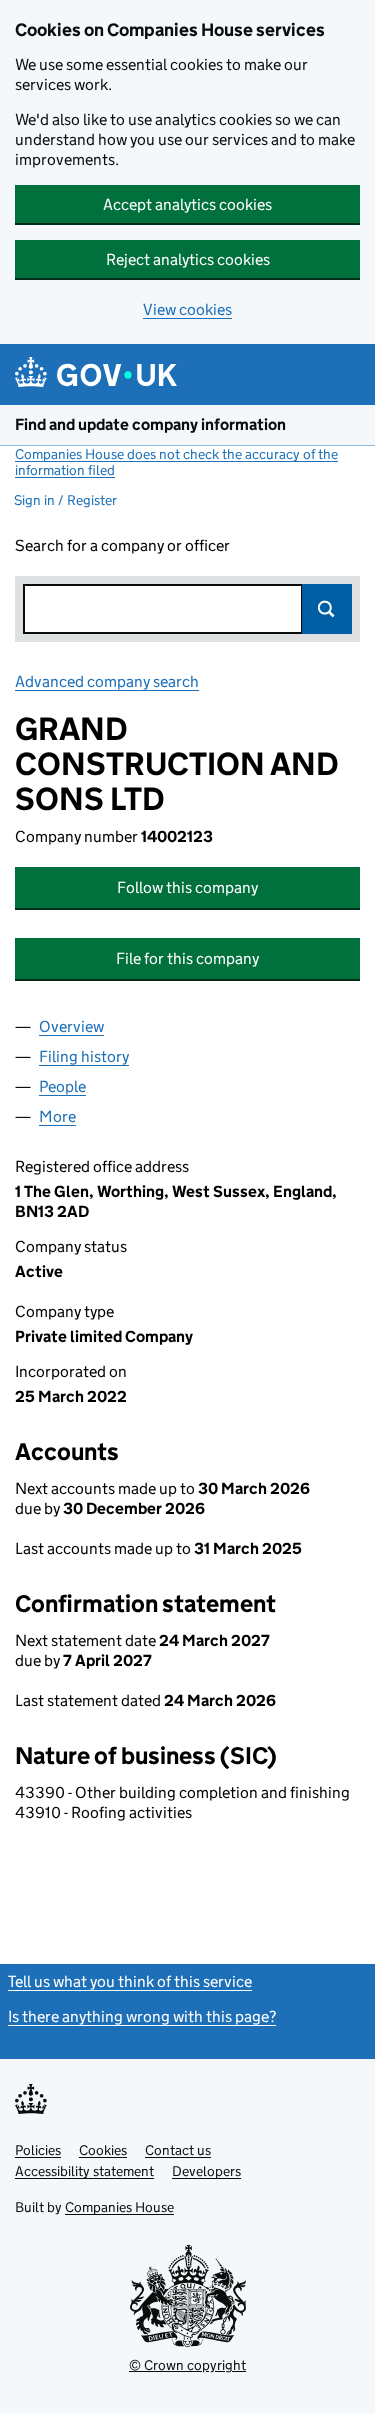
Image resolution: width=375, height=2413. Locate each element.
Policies (38, 2150)
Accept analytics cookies (187, 204)
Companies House (119, 2207)
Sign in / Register (65, 500)
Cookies (103, 2150)
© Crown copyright (187, 2365)
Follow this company (187, 887)
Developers (206, 2171)
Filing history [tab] (84, 1056)
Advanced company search (107, 681)
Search (327, 609)
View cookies (187, 309)
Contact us (178, 2150)
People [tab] (62, 1086)
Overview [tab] (71, 1026)
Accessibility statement (84, 2171)
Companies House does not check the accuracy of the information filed (176, 462)
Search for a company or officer (122, 545)
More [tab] (57, 1116)
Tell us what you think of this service (130, 1981)
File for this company (187, 958)
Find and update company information (150, 424)
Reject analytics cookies (188, 259)
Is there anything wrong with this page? (142, 2016)
